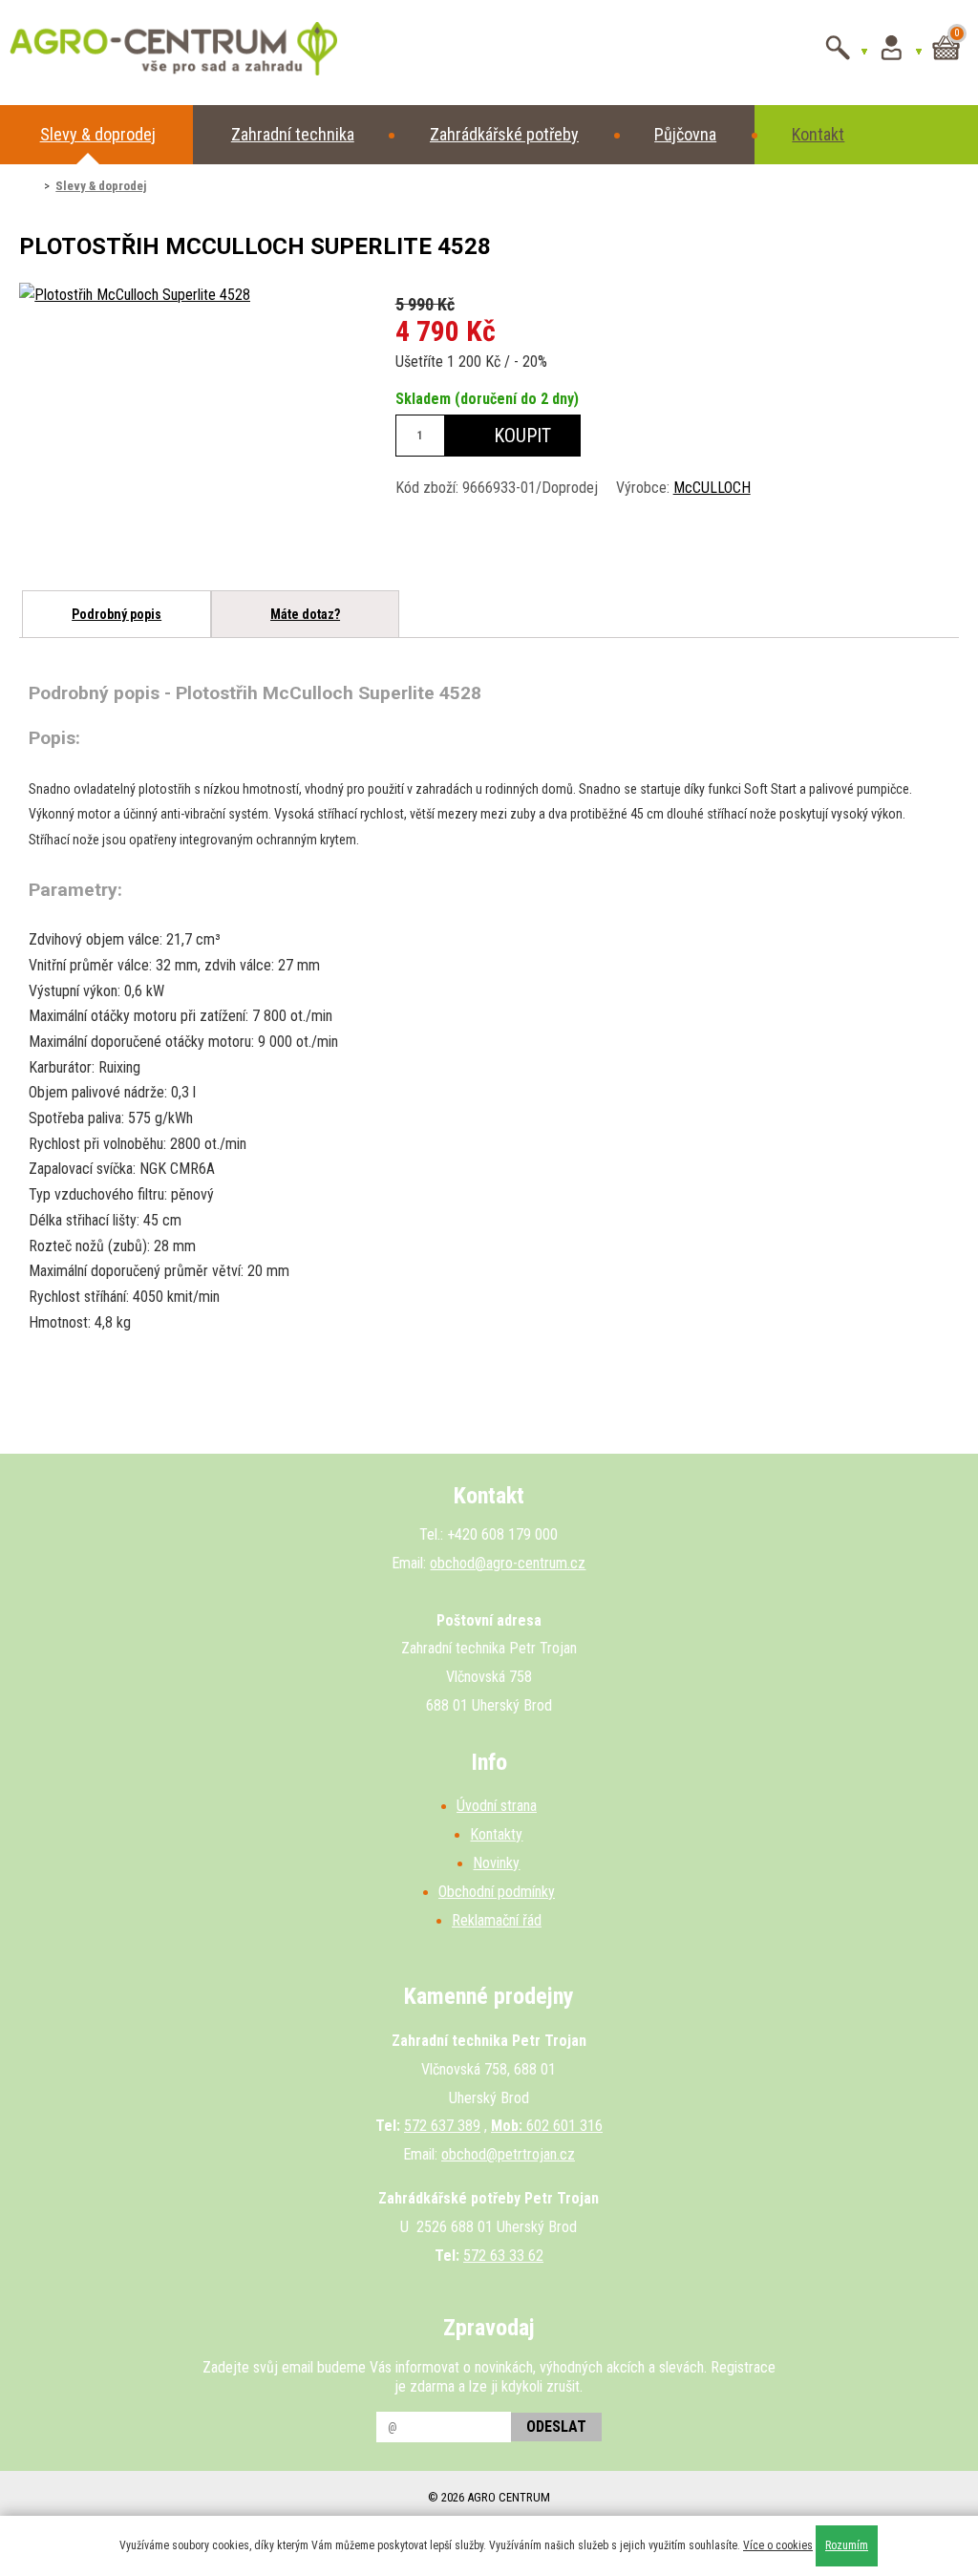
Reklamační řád (497, 1920)
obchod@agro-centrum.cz (508, 1563)
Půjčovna (685, 134)
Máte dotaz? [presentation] (305, 614)
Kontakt (818, 134)
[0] (946, 64)
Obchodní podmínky (497, 1892)
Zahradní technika (293, 134)
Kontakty (496, 1834)
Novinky (496, 1863)
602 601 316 (547, 2126)
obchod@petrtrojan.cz (508, 2154)
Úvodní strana (497, 1806)
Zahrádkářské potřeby (504, 134)
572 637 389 (442, 2126)
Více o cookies (778, 2545)
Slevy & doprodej (98, 134)
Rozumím (847, 2545)
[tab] (116, 614)
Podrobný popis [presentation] (117, 614)
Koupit (520, 436)
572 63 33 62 (503, 2256)
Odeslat (556, 2427)
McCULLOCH (712, 488)
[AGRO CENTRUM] (146, 53)
